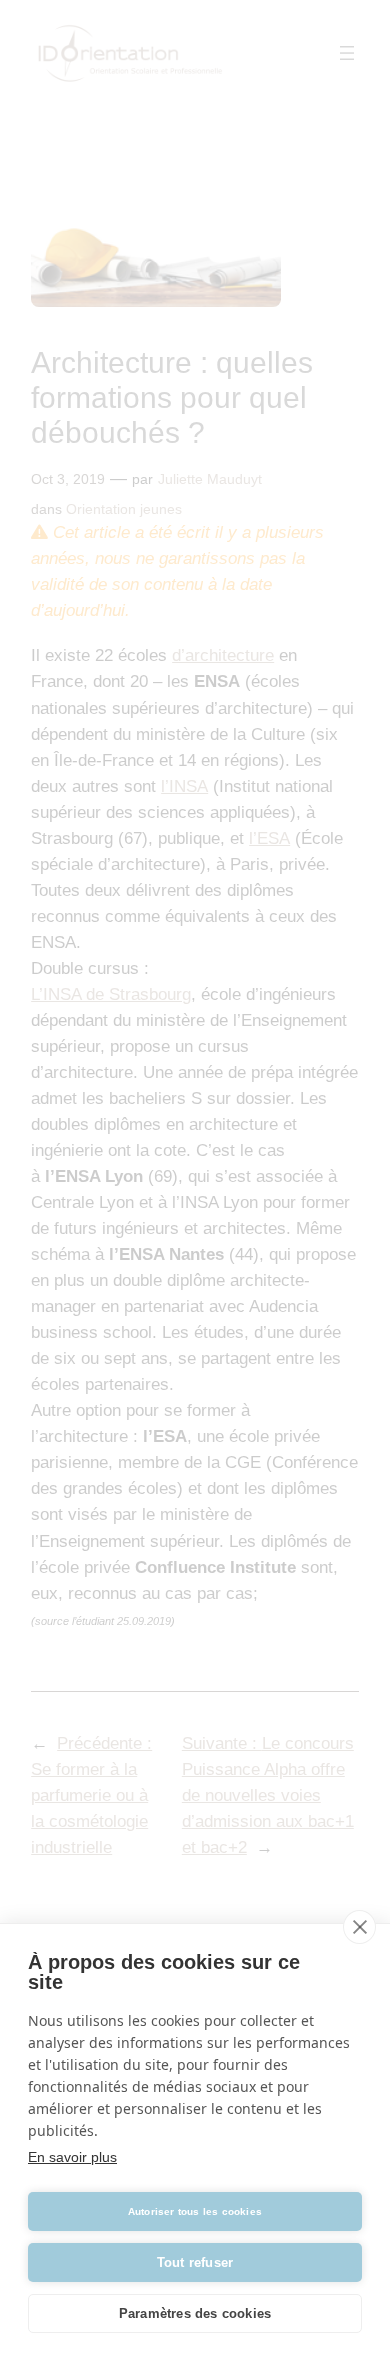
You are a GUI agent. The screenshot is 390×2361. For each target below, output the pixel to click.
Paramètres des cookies (195, 2313)
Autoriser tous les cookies (195, 2211)
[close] (359, 1927)
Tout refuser (195, 2262)
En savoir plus (72, 2157)
